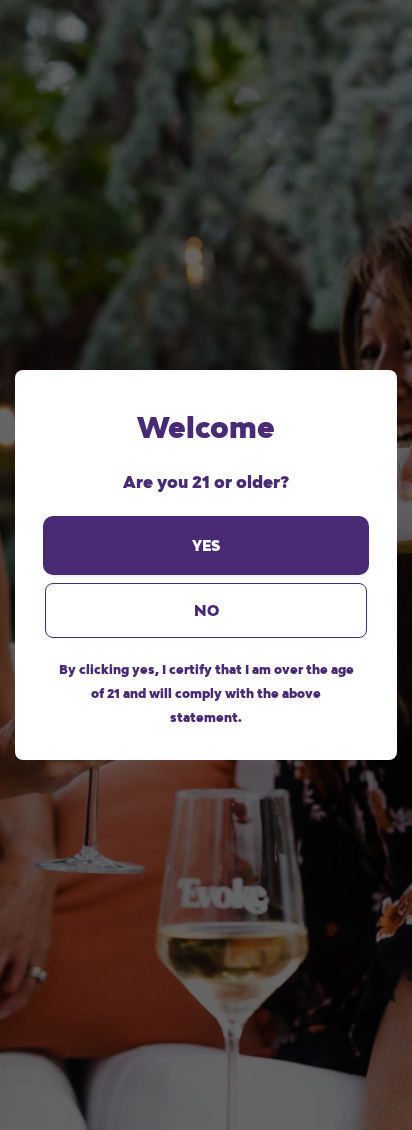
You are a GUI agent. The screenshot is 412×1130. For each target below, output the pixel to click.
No (206, 610)
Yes (206, 545)
